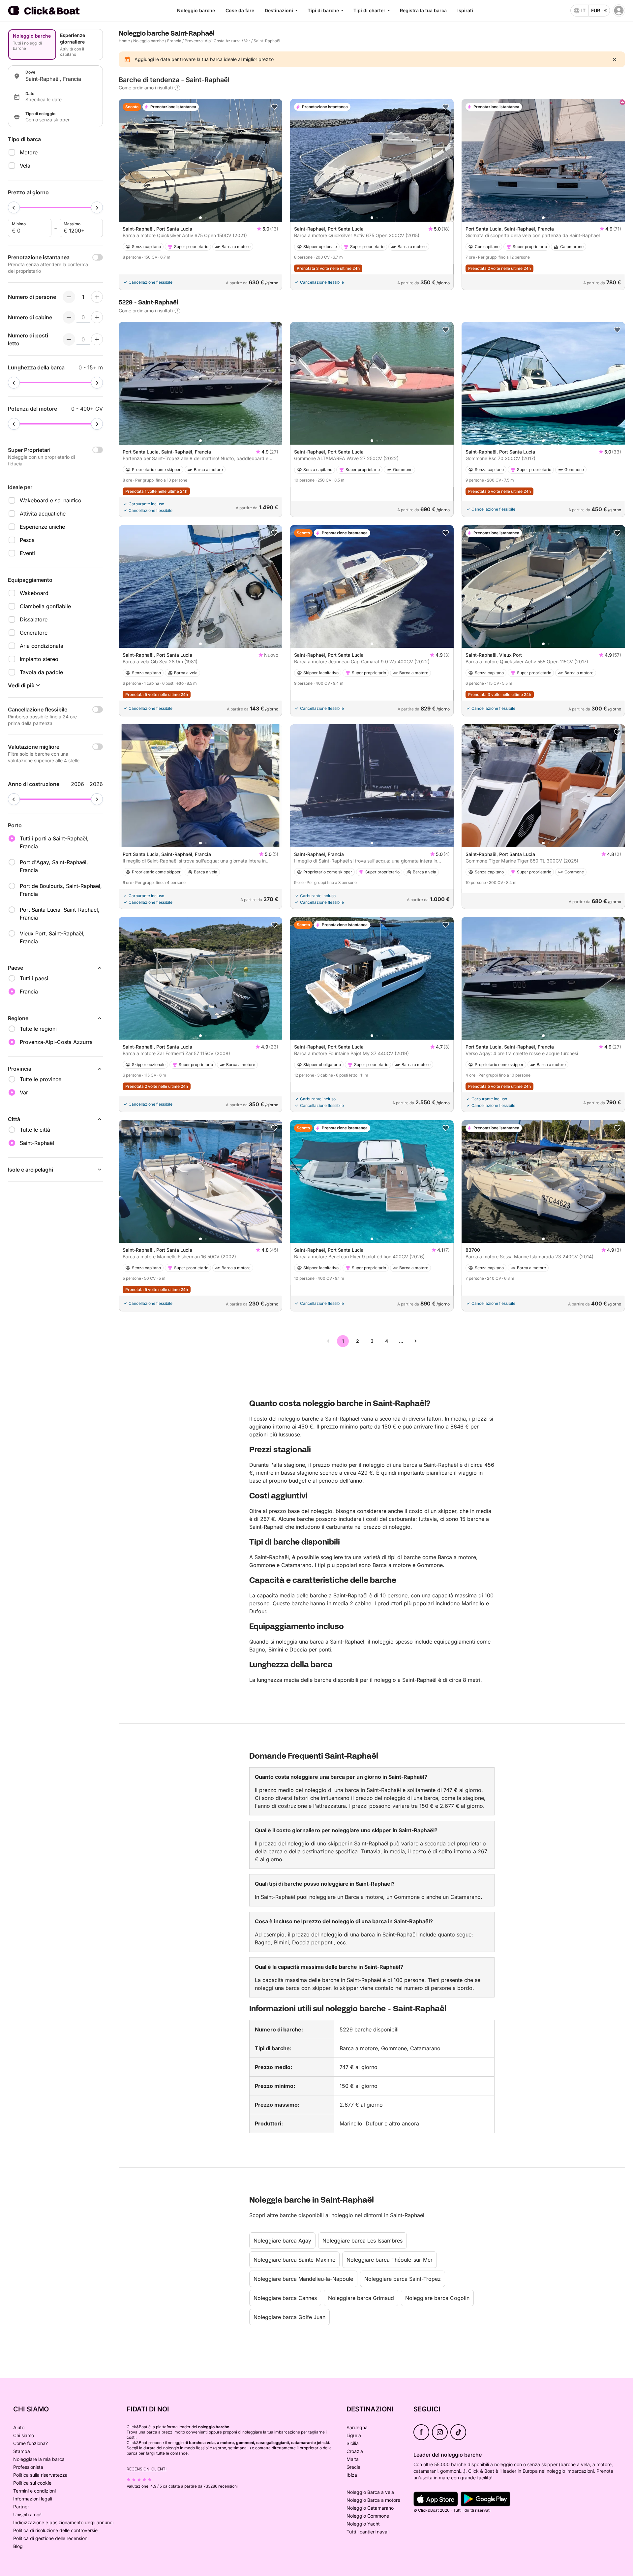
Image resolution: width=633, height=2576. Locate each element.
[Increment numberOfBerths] (97, 339)
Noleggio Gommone (368, 2516)
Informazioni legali (33, 2499)
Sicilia (353, 2443)
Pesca (27, 540)
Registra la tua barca (423, 10)
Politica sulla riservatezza (40, 2475)
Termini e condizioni (34, 2491)
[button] (200, 218)
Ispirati (465, 10)
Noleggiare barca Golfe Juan (289, 2317)
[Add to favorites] (274, 107)
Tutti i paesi (34, 978)
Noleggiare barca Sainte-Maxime (294, 2260)
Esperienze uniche (42, 527)
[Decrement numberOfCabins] (69, 317)
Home (124, 41)
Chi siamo (24, 2435)
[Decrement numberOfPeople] (69, 297)
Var (247, 41)
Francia (174, 41)
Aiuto (19, 2427)
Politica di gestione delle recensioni (51, 2538)
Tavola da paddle (41, 672)
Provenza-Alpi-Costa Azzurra (213, 41)
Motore (29, 152)
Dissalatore (34, 619)
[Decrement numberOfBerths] (69, 339)
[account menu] (619, 11)
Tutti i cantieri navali (368, 2532)
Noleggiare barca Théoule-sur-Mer (390, 2260)
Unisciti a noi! (27, 2514)
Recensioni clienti (147, 2469)
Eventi (27, 553)
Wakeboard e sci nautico (51, 500)
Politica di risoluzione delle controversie (55, 2530)
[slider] (14, 207)
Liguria (354, 2435)
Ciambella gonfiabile (45, 606)
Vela (25, 166)
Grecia (353, 2467)
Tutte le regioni (38, 1029)
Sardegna (357, 2427)
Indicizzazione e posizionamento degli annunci (63, 2522)
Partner (21, 2507)
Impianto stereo (39, 659)
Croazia (355, 2451)
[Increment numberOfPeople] (97, 297)
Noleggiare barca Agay (282, 2241)
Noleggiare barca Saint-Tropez (403, 2279)
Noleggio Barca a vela (370, 2492)
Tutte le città (35, 1130)
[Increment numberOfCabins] (97, 317)
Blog (18, 2546)
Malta (353, 2459)
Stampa (22, 2451)
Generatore (34, 633)
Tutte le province (41, 1079)
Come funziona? (30, 2443)
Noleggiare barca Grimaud (361, 2298)
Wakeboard (34, 593)
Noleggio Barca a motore (373, 2500)
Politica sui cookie (32, 2483)
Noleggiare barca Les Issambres (362, 2241)
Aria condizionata (42, 646)
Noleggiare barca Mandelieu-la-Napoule (303, 2279)
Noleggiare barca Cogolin (437, 2298)
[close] (615, 59)
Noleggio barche (196, 10)
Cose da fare (240, 10)
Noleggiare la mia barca (39, 2459)
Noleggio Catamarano (370, 2508)
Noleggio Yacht (363, 2524)
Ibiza (352, 2475)
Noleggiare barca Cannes (285, 2298)
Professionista (28, 2467)
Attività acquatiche (43, 514)
